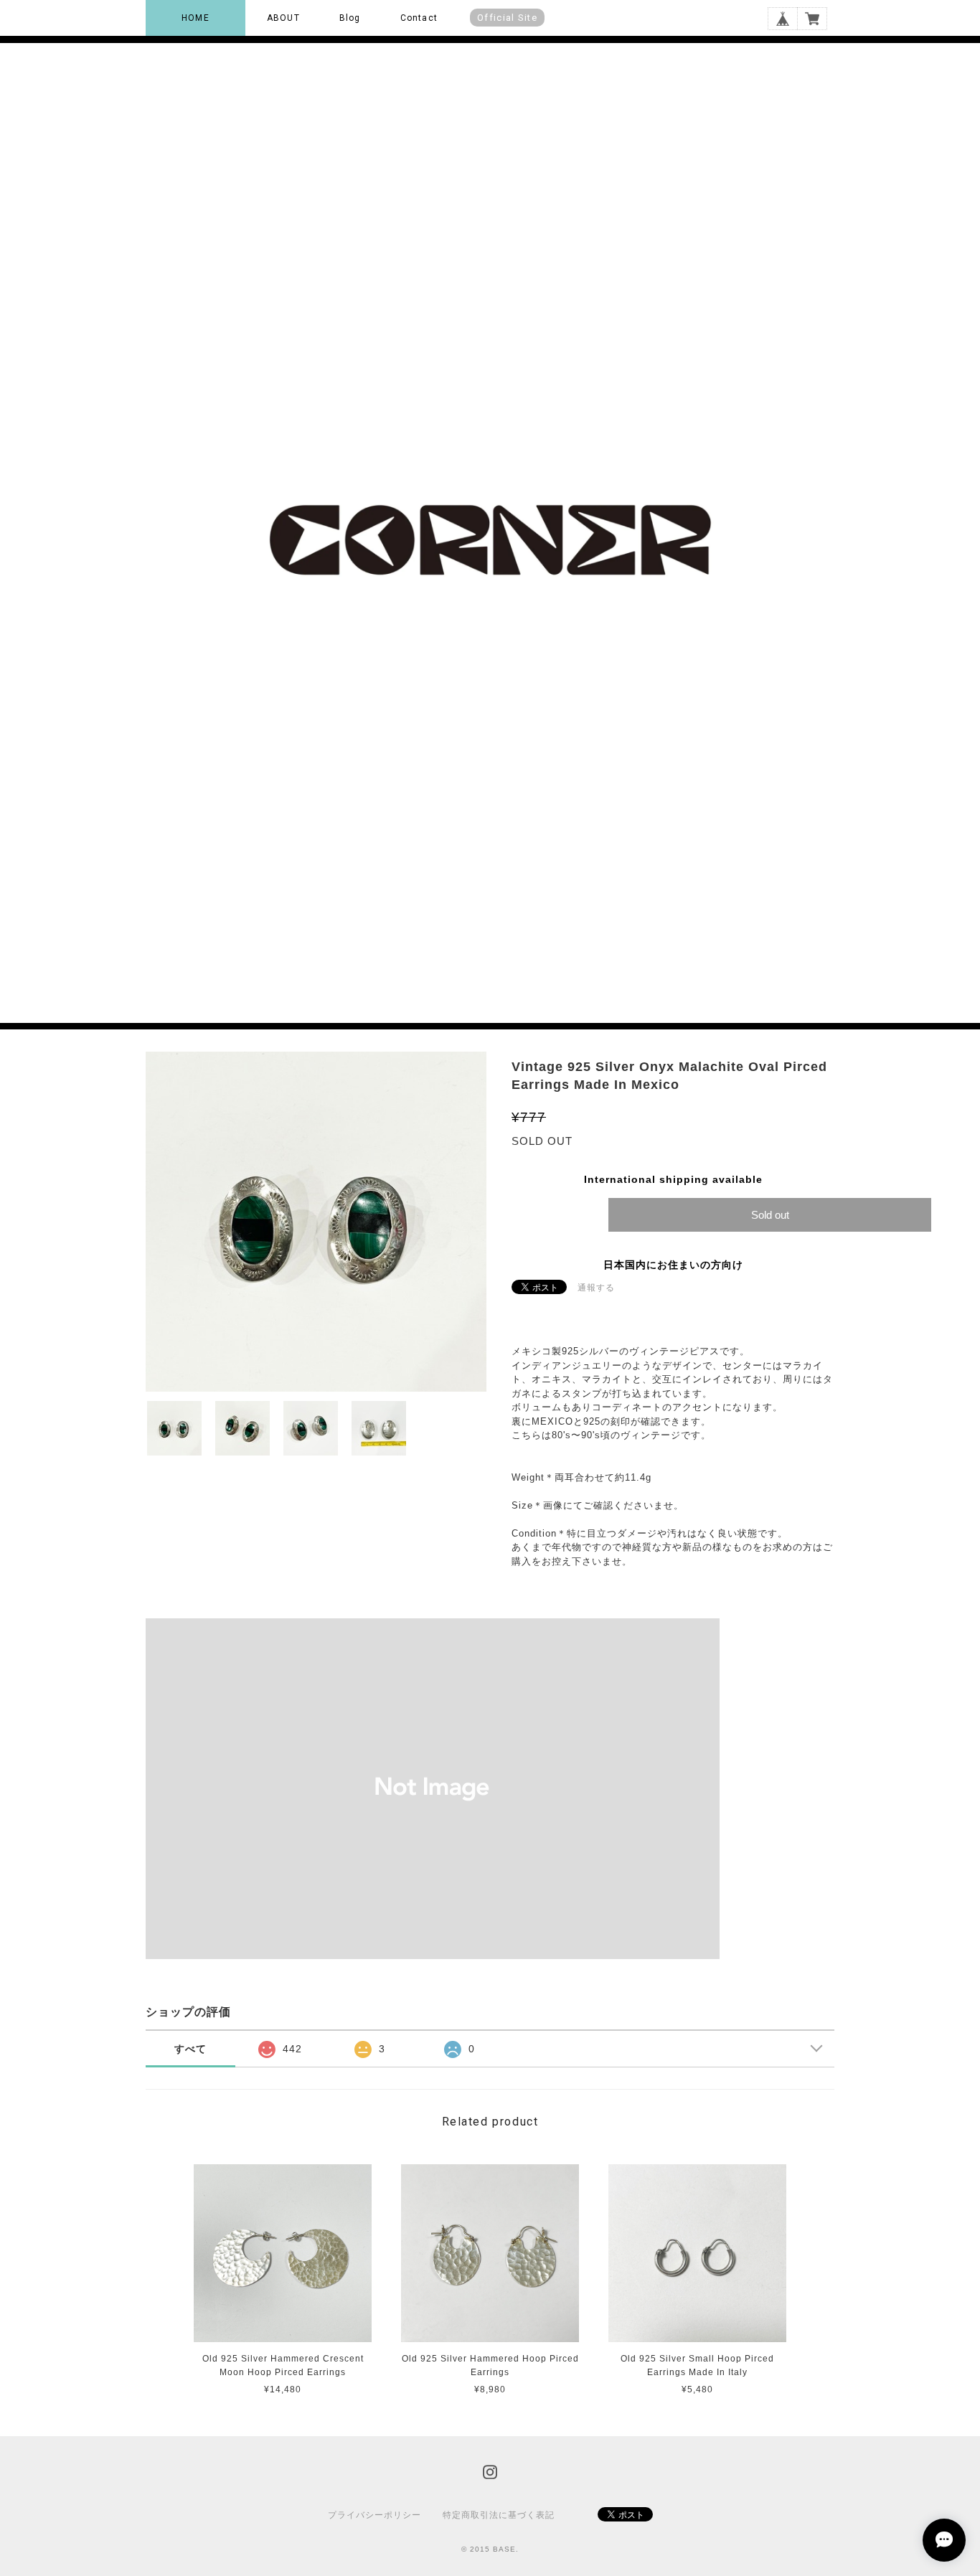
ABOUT (283, 18)
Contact (419, 18)
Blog (350, 18)
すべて (190, 2049)
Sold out (770, 1215)
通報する (596, 1288)
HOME (195, 18)
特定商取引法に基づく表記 (499, 2515)
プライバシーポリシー (374, 2515)
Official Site (507, 18)
